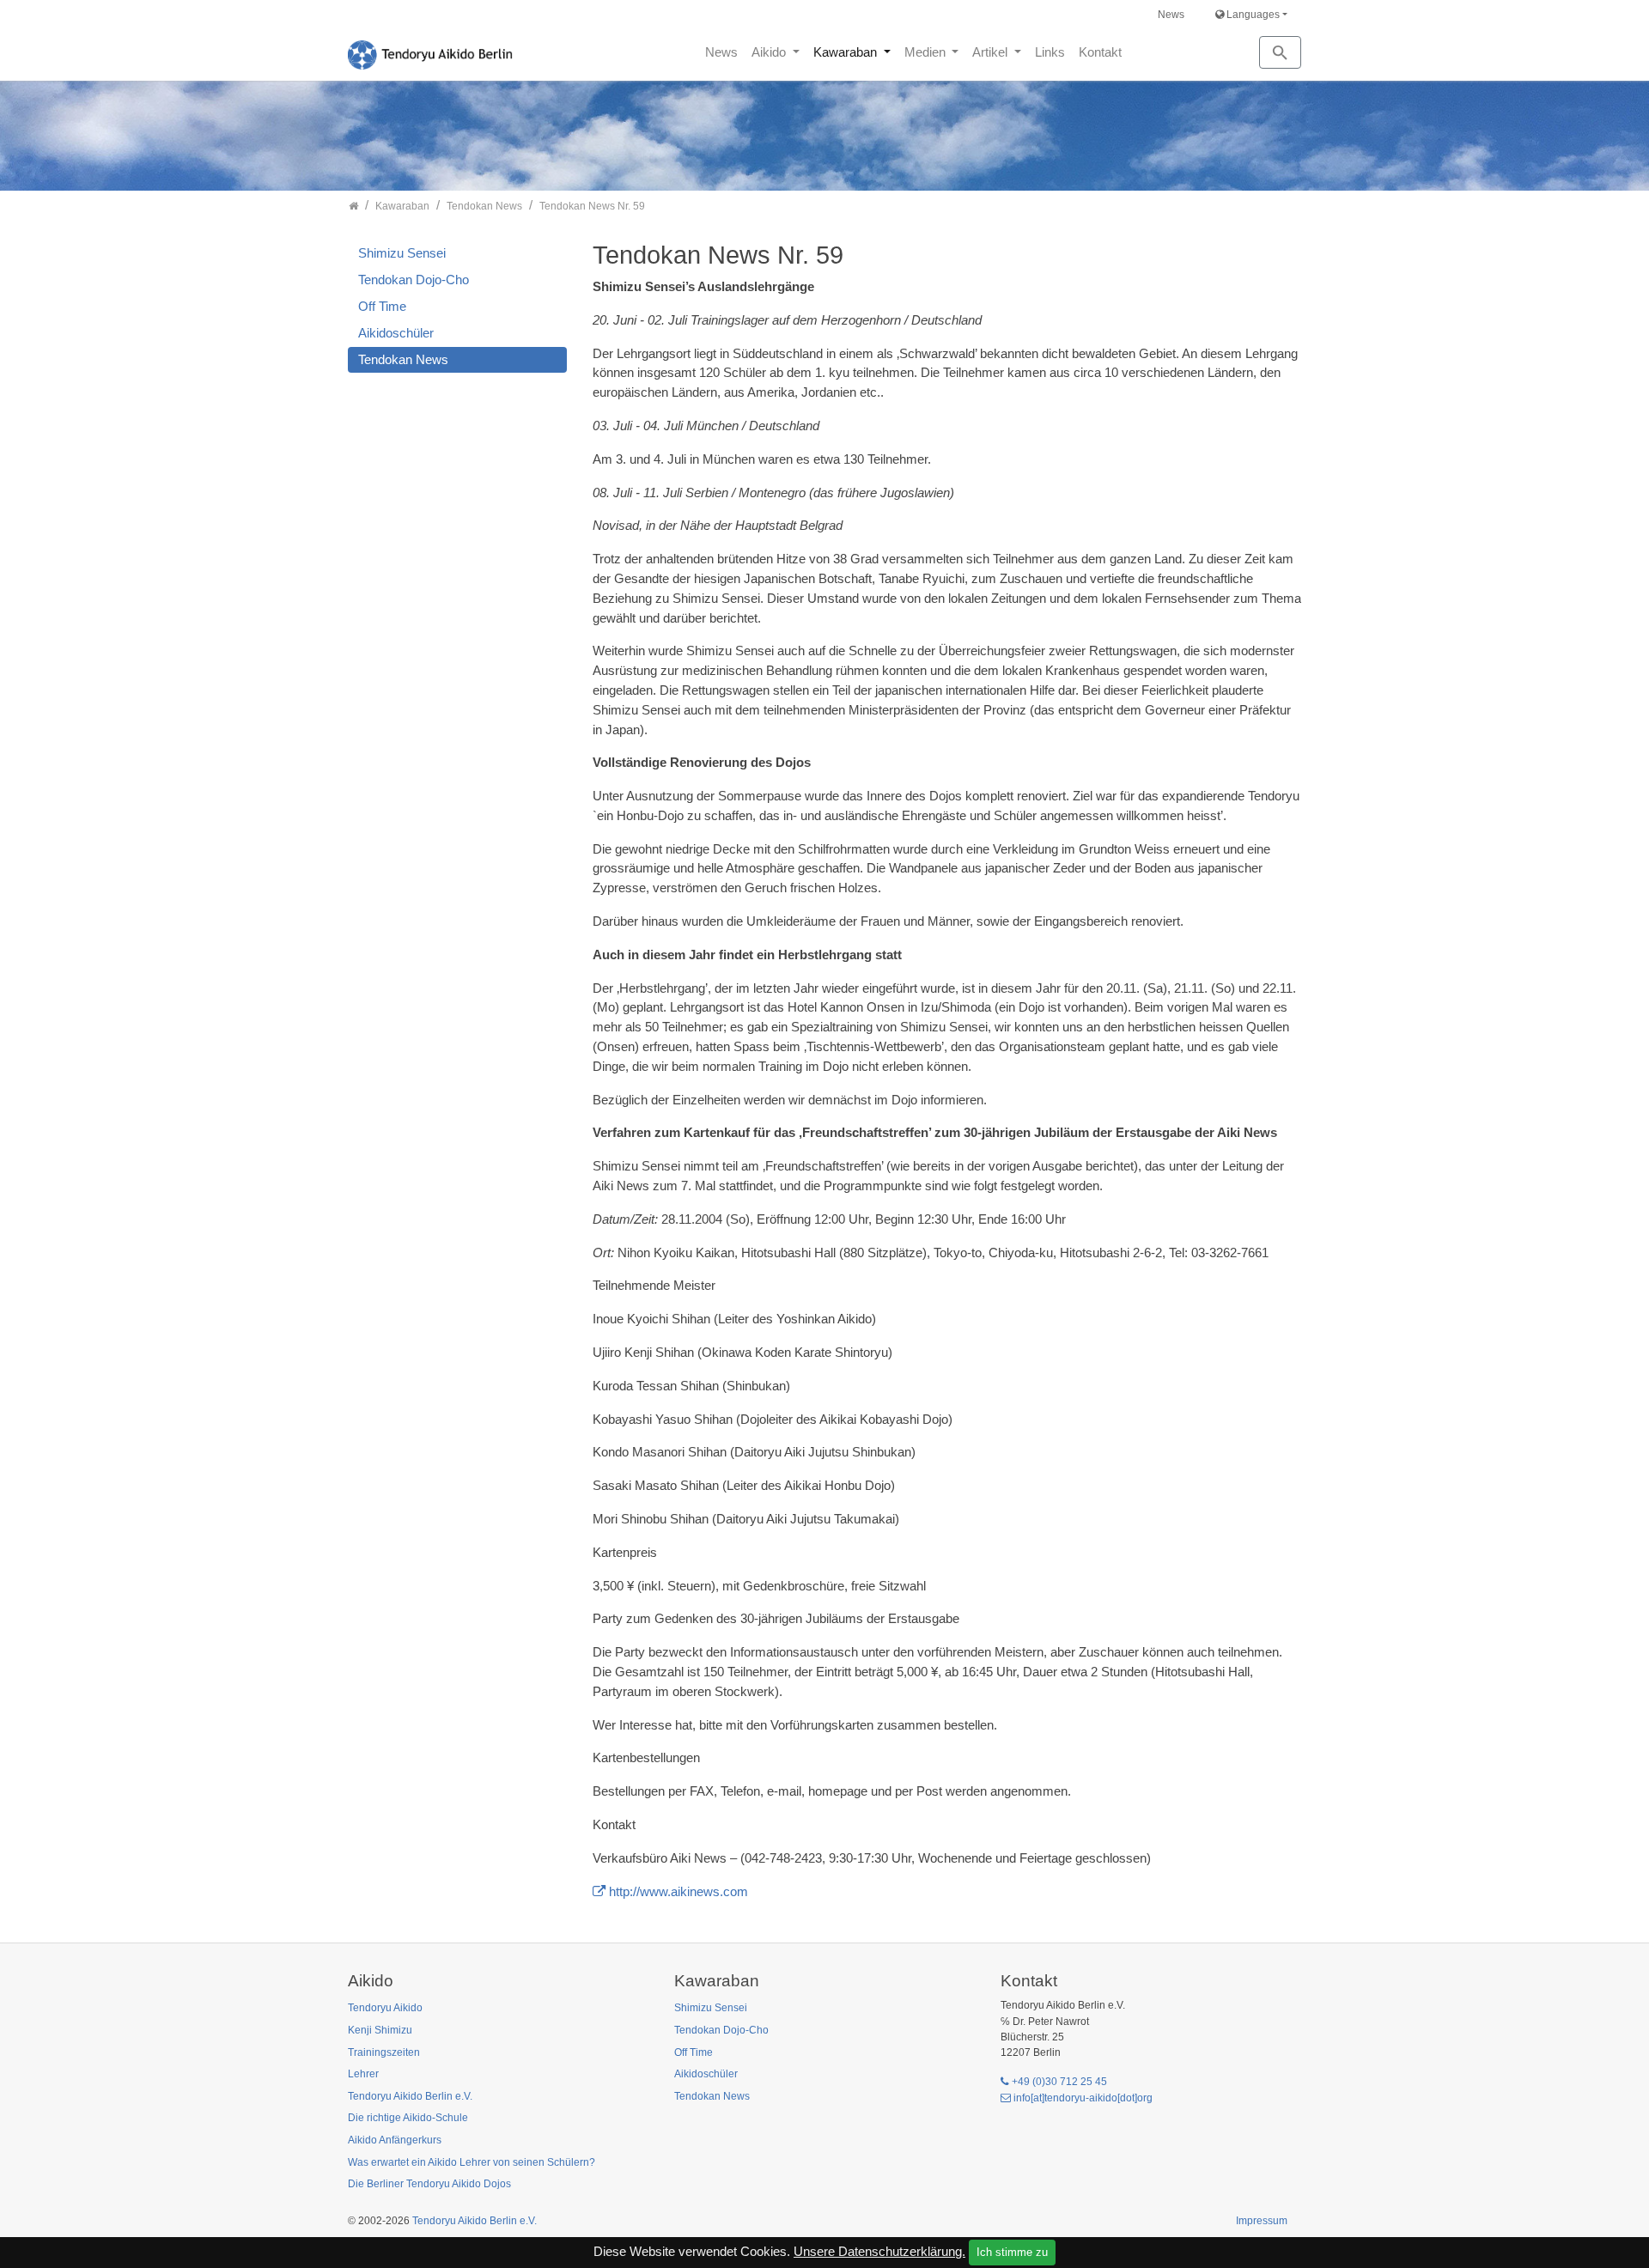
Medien (927, 52)
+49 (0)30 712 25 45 (1059, 2082)
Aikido (770, 52)
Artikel (992, 52)
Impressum (1262, 2221)
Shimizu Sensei (402, 253)
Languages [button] (1252, 15)
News (1171, 15)
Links (1050, 52)
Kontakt (1100, 52)
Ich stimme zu (1012, 2252)
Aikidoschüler (396, 333)
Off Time (382, 306)
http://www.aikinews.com (678, 1891)
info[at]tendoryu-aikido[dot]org (1083, 2098)
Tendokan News (403, 359)
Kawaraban (847, 52)
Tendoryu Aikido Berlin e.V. (475, 2221)
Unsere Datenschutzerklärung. (879, 2251)
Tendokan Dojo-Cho (414, 280)
